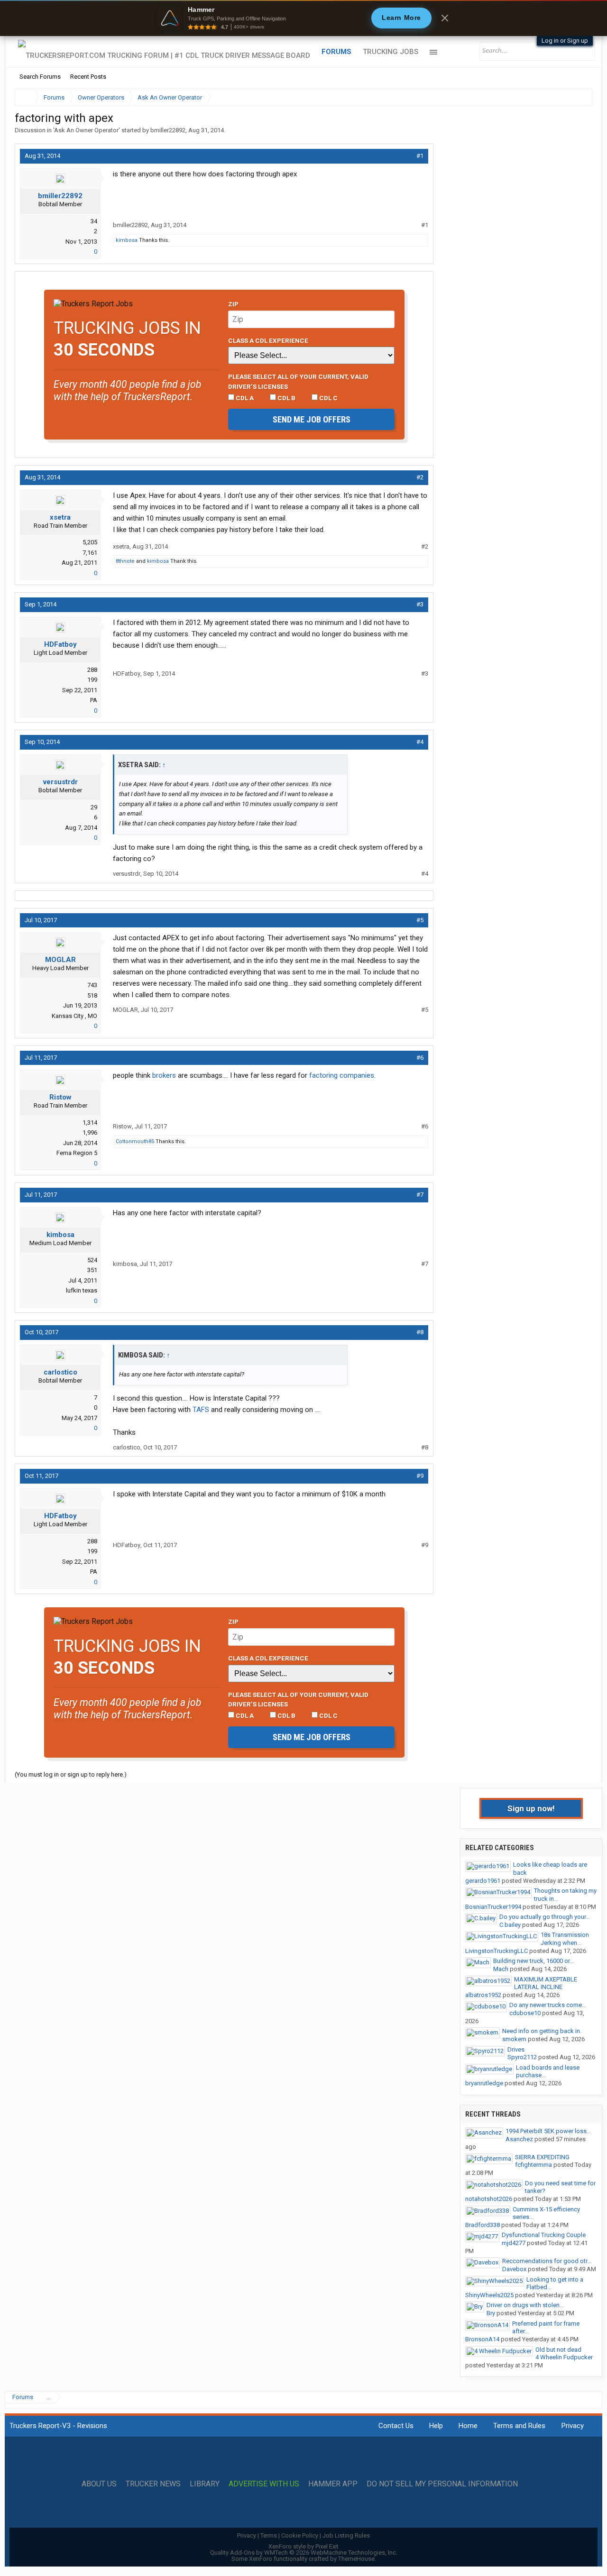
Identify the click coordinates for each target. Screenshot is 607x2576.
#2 (420, 477)
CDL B (286, 398)
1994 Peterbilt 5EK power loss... (548, 2131)
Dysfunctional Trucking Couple (544, 2235)
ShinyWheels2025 (489, 2295)
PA (94, 700)
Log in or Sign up (565, 41)
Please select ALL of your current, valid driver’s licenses (298, 381)
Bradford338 (483, 2225)
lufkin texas (82, 1290)
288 (92, 670)
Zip (233, 304)
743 (92, 985)
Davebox (514, 2269)
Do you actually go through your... (545, 1917)
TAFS (201, 1410)
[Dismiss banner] (445, 18)
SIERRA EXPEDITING (542, 2157)
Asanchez (519, 2139)
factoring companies (342, 1075)
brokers (164, 1075)
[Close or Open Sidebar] (568, 97)
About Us (99, 2484)
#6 (420, 1058)
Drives (516, 2049)
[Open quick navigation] (579, 97)
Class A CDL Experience (268, 340)
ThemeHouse (356, 2559)
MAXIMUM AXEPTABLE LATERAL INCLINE (546, 1983)
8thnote (125, 561)
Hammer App (333, 2484)
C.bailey (510, 1925)
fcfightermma (533, 2165)
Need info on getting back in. (542, 2031)
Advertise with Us (264, 2484)
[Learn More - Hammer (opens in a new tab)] (303, 18)
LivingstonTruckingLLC (497, 1951)
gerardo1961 (483, 1881)
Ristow (60, 1097)
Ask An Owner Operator (86, 130)
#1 (420, 156)
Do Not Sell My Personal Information (442, 2484)
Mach (501, 1969)
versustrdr (60, 782)
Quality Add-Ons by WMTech (304, 2553)
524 (92, 1260)
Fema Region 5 (77, 1153)
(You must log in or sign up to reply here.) (71, 1774)
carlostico (60, 1372)
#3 (420, 604)
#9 (420, 1476)
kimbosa (127, 240)
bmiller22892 (168, 130)
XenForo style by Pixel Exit (303, 2546)
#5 (420, 920)
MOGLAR (60, 960)
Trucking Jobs (391, 52)
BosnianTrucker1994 (493, 1907)
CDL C (328, 398)
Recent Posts (88, 77)
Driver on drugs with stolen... (525, 2305)
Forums (336, 52)
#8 (420, 1332)
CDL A (244, 398)
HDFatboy (60, 644)
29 (94, 807)
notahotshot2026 (489, 2199)
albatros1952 (483, 1995)
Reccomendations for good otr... (547, 2261)
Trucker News (153, 2484)
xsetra (60, 517)
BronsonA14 (482, 2339)
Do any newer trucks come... (548, 2005)
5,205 (90, 542)
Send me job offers (312, 419)
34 (94, 221)
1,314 (90, 1123)
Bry (491, 2313)
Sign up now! (531, 1808)
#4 (420, 742)
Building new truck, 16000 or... (533, 1961)
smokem (514, 2039)
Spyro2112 (522, 2057)
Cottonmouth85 (135, 1141)
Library (205, 2484)
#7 (420, 1195)
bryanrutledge (484, 2083)
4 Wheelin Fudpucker (564, 2357)
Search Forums (40, 77)
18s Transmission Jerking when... (565, 1939)
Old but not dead (558, 2350)
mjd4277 (514, 2243)
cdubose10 (525, 2013)
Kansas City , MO (74, 1016)
